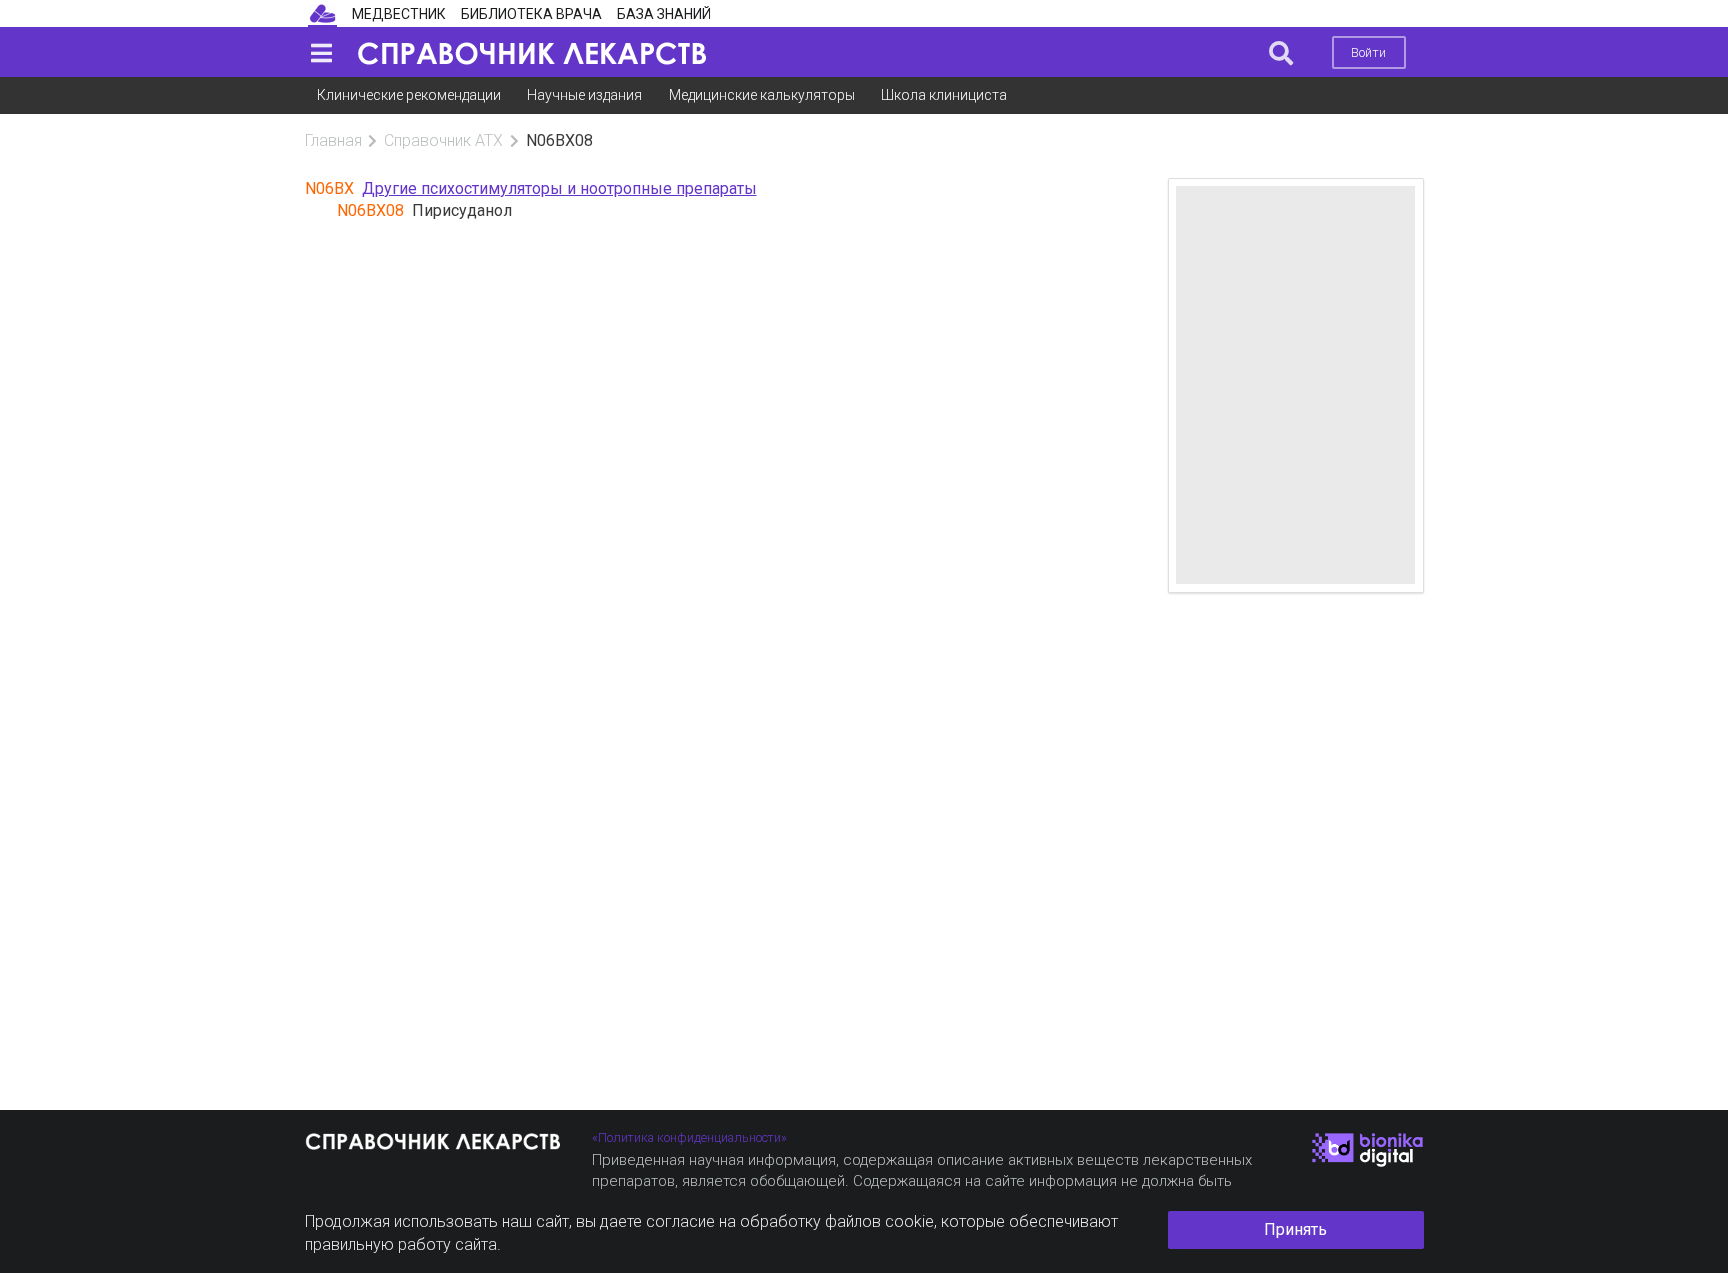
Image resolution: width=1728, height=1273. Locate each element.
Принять (1295, 1229)
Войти (1368, 52)
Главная (333, 140)
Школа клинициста (944, 95)
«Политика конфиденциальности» (689, 1137)
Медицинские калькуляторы (762, 95)
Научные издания (584, 95)
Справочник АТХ (443, 140)
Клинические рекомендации (409, 95)
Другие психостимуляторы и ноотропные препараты (559, 188)
